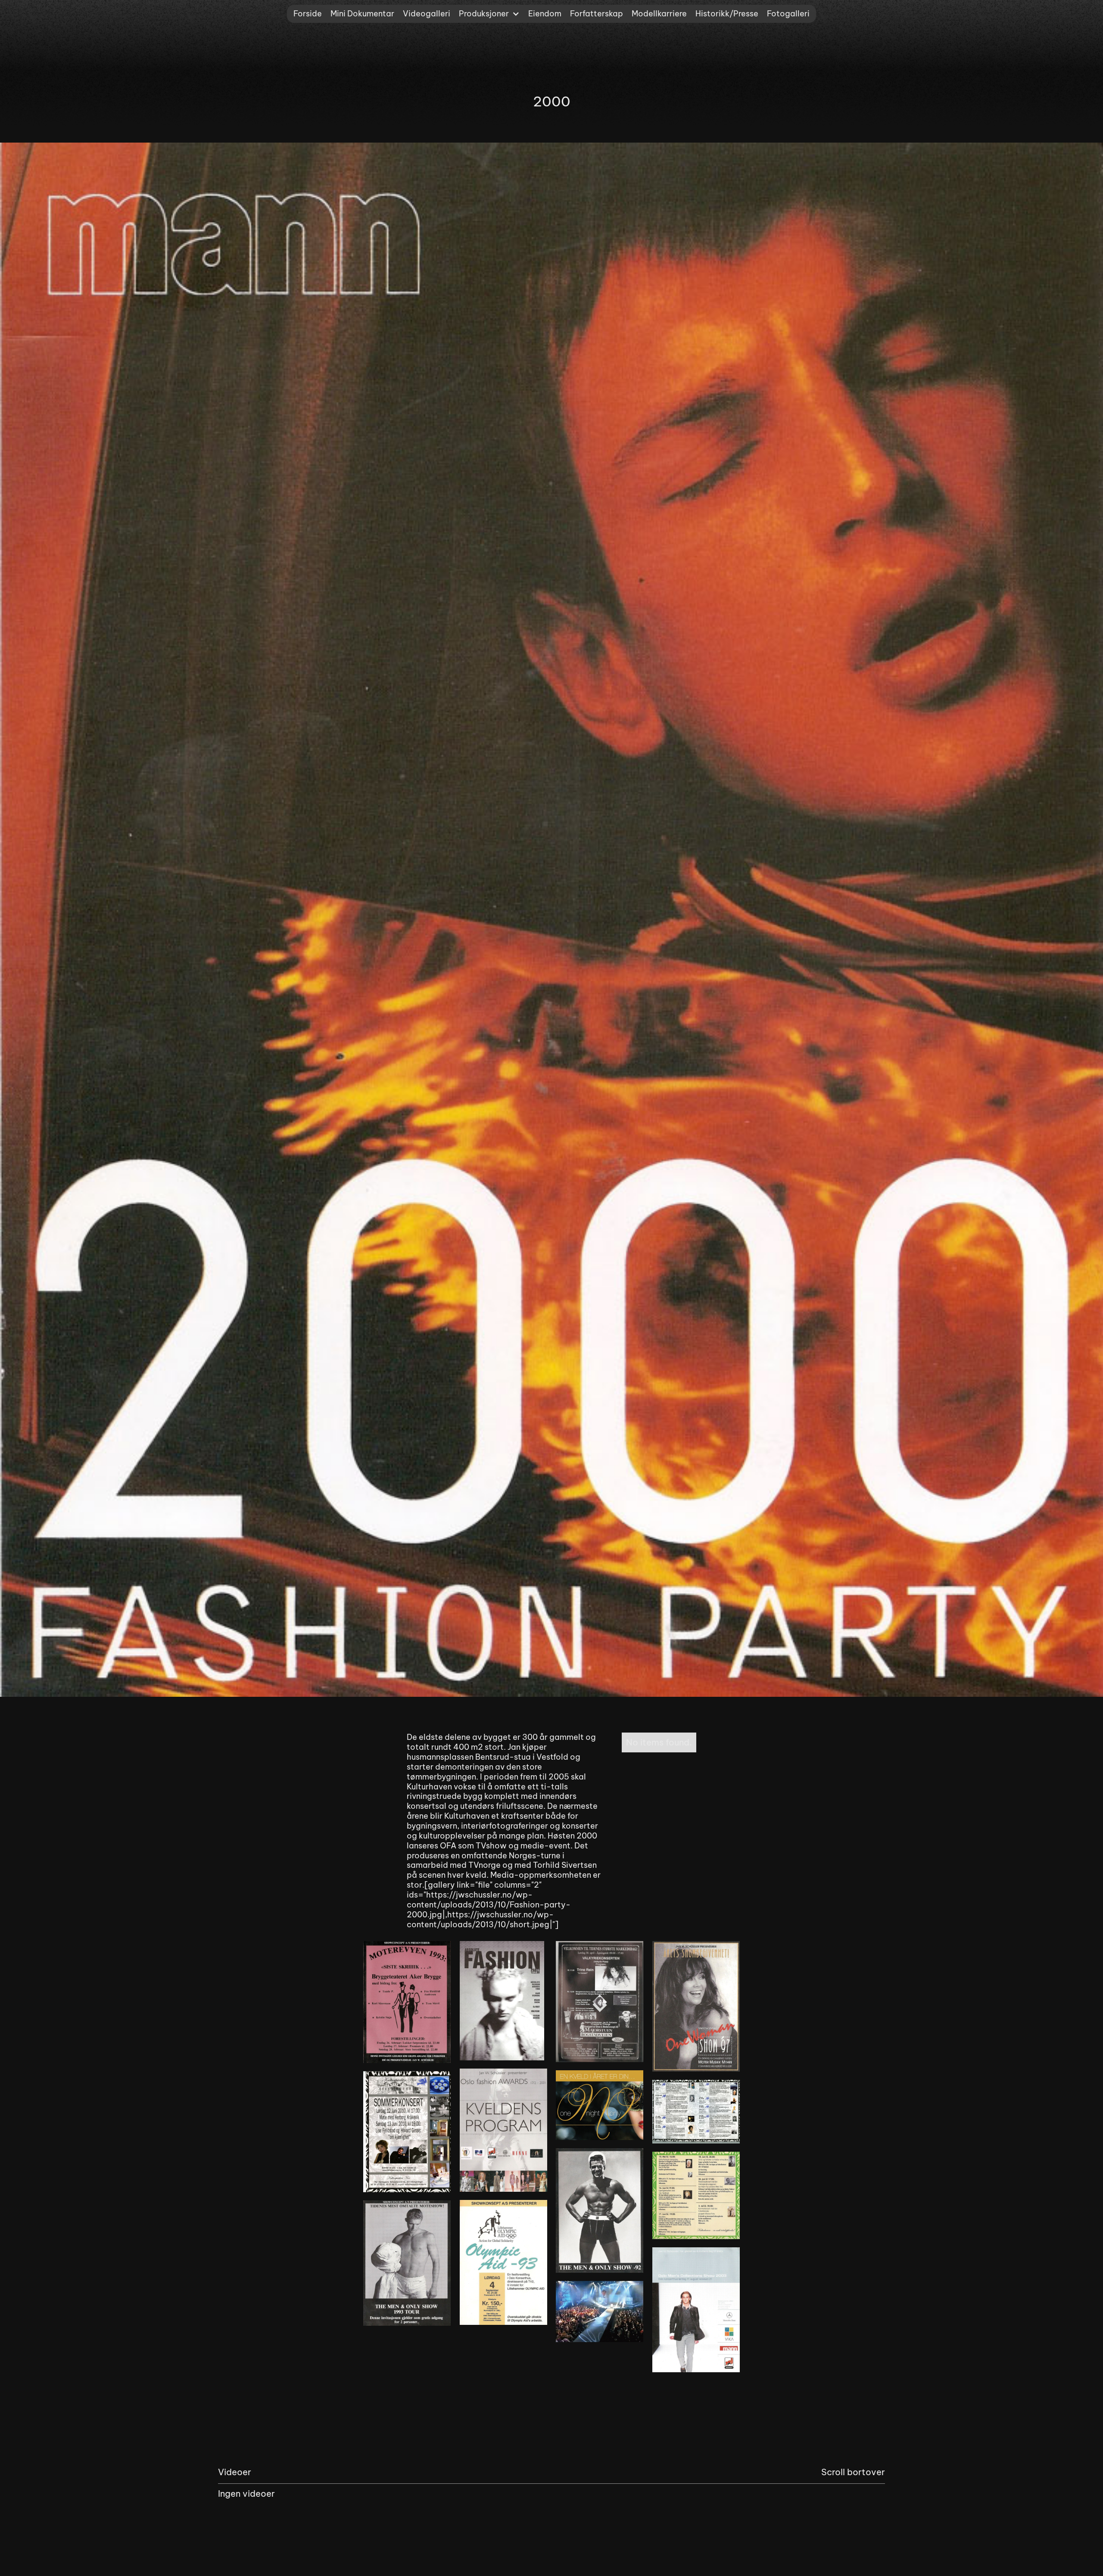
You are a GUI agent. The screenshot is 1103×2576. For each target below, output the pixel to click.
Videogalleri (427, 14)
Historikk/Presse (727, 14)
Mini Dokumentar (362, 14)
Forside (308, 14)
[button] (489, 14)
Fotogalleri (788, 14)
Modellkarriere (659, 14)
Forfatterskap (597, 14)
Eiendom (545, 14)
